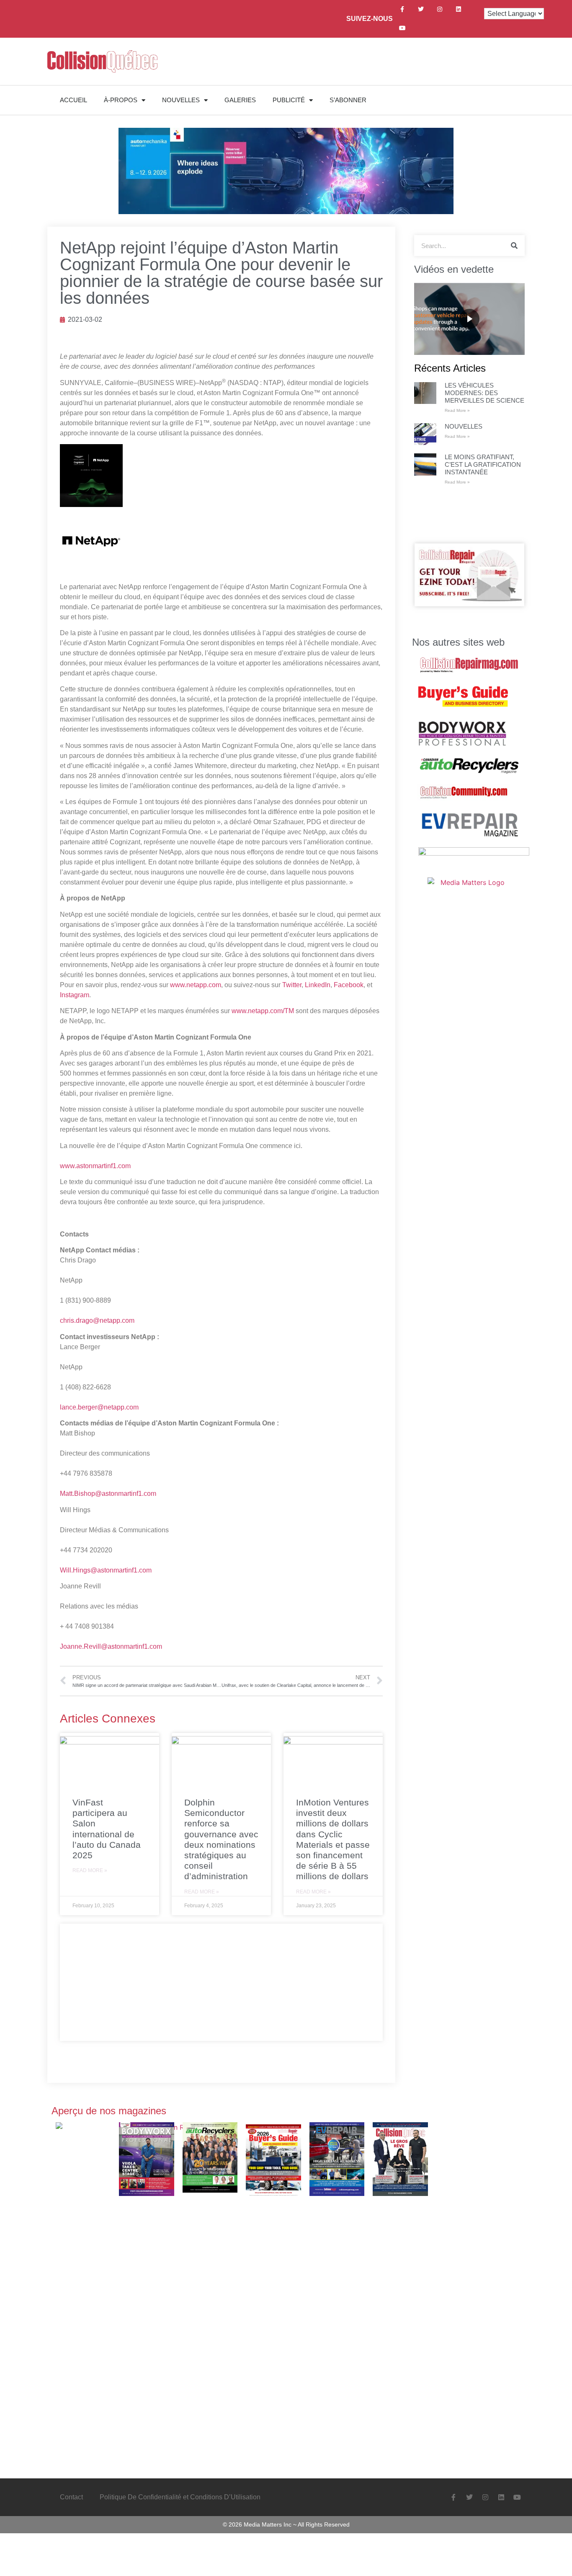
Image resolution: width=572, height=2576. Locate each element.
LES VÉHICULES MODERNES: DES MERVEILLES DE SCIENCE (484, 393)
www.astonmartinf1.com (95, 1166)
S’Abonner (348, 100)
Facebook (349, 985)
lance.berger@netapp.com (99, 1407)
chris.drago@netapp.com (97, 1320)
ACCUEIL (73, 100)
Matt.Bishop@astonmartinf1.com (108, 1494)
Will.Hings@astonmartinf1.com (106, 1570)
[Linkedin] (459, 9)
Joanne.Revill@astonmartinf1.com (111, 1646)
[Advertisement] (221, 1982)
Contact (71, 2497)
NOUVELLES (181, 100)
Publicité (289, 100)
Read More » (90, 1870)
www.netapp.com (196, 985)
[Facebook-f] (402, 9)
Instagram (75, 995)
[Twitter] (421, 9)
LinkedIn (318, 985)
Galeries (240, 100)
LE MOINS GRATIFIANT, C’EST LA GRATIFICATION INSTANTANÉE (483, 464)
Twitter (292, 985)
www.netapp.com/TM (263, 1011)
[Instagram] (440, 9)
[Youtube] (402, 28)
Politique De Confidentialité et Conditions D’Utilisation (180, 2497)
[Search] (514, 246)
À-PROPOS (121, 100)
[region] (469, 319)
